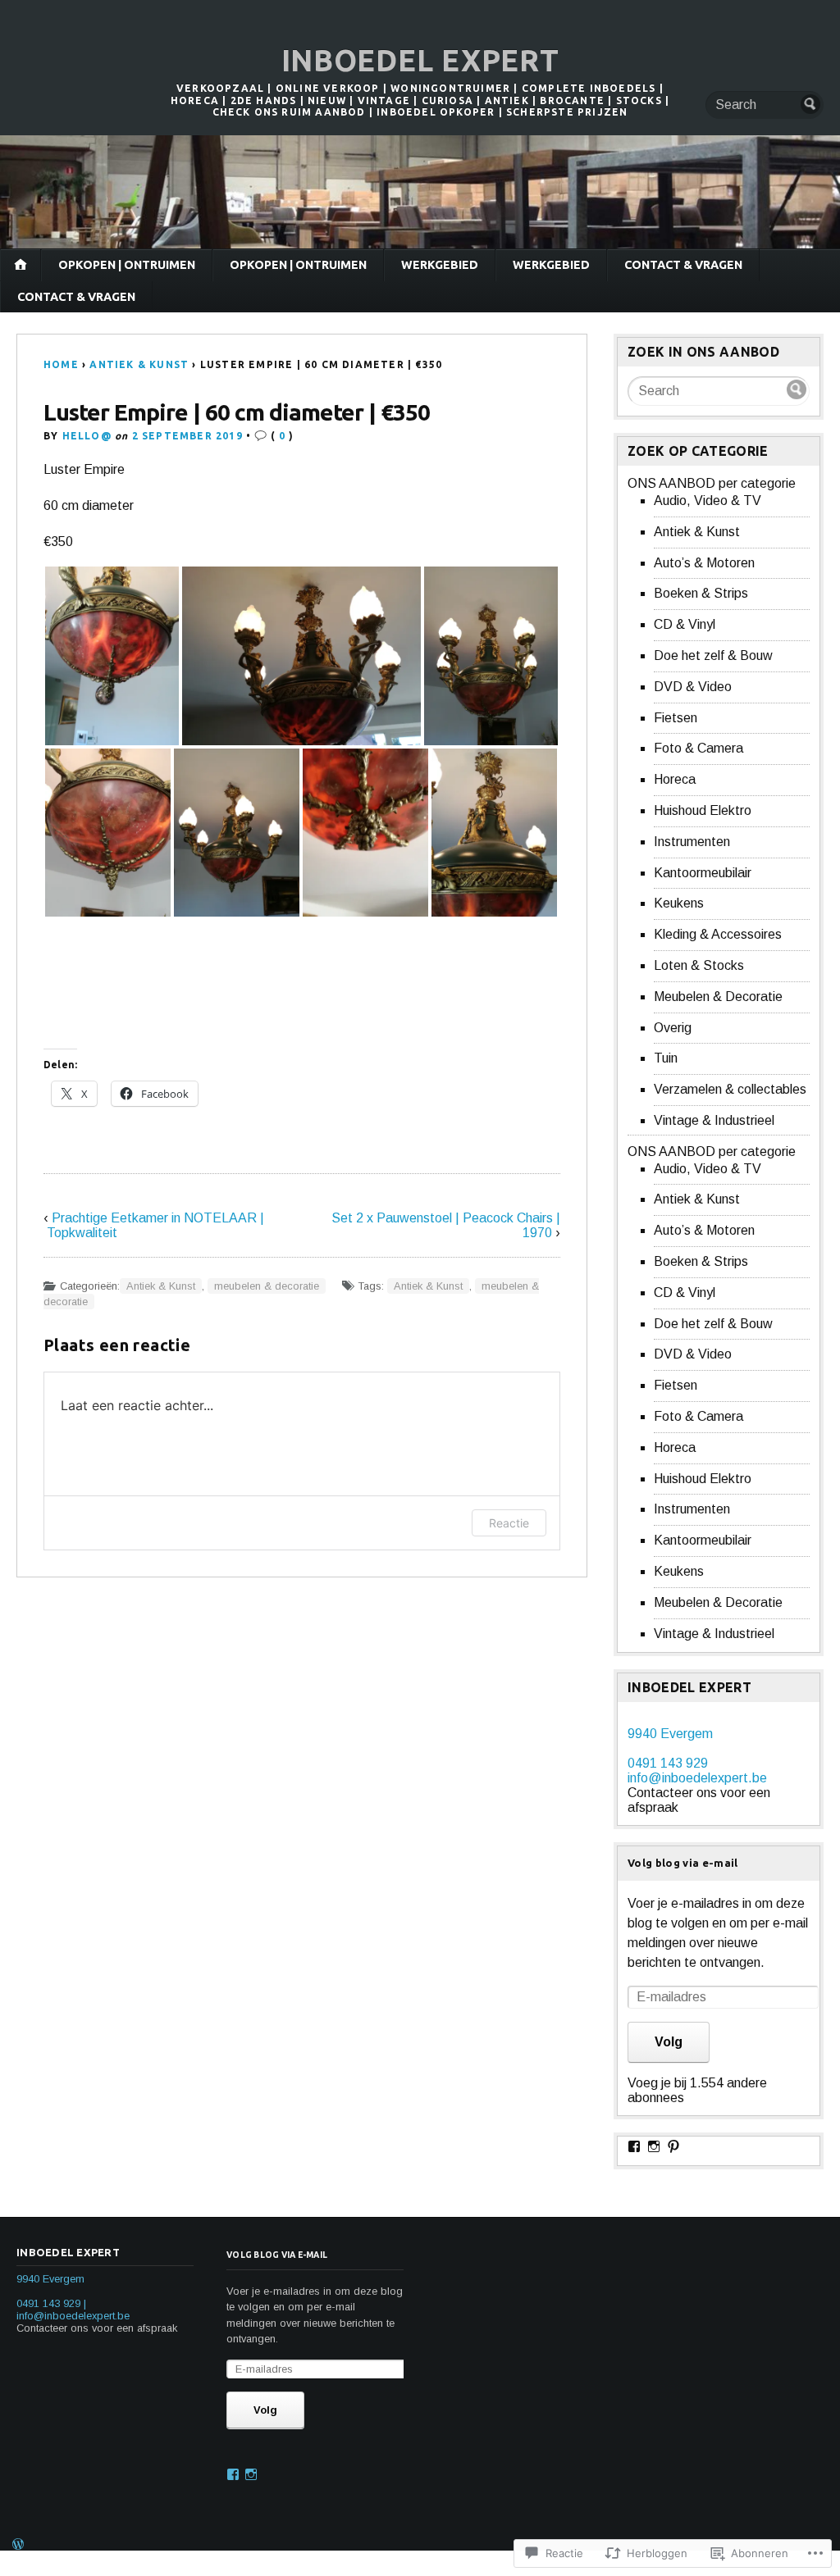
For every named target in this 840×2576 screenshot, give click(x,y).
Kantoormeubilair (703, 873)
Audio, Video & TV (708, 501)
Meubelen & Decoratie (718, 997)
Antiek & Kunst (139, 364)
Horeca (675, 779)
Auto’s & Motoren (704, 563)
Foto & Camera (698, 748)
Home (61, 364)
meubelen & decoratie (267, 1286)
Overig (673, 1028)
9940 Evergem (670, 1734)
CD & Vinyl (685, 624)
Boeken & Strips (701, 593)
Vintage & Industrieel (714, 1120)
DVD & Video (693, 687)
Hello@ (87, 436)
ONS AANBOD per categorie (712, 483)
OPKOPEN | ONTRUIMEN (127, 265)
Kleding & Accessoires (718, 934)
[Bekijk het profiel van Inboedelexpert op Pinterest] (673, 2146)
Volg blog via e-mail (682, 1863)
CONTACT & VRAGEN (683, 265)
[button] (112, 656)
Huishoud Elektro (703, 810)
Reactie (509, 1523)
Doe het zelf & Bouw (713, 655)
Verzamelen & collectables (730, 1089)
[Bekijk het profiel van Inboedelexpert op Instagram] (654, 2146)
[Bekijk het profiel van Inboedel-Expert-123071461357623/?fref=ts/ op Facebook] (634, 2146)
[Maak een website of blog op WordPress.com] (18, 2546)
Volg (669, 2042)
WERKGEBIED (440, 265)
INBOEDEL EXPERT (420, 60)
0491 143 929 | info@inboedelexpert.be (73, 2310)
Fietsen (676, 718)
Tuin (666, 1058)
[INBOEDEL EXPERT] (420, 192)
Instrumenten (692, 842)
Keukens (679, 903)
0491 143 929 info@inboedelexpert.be (697, 1770)
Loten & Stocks (699, 965)
